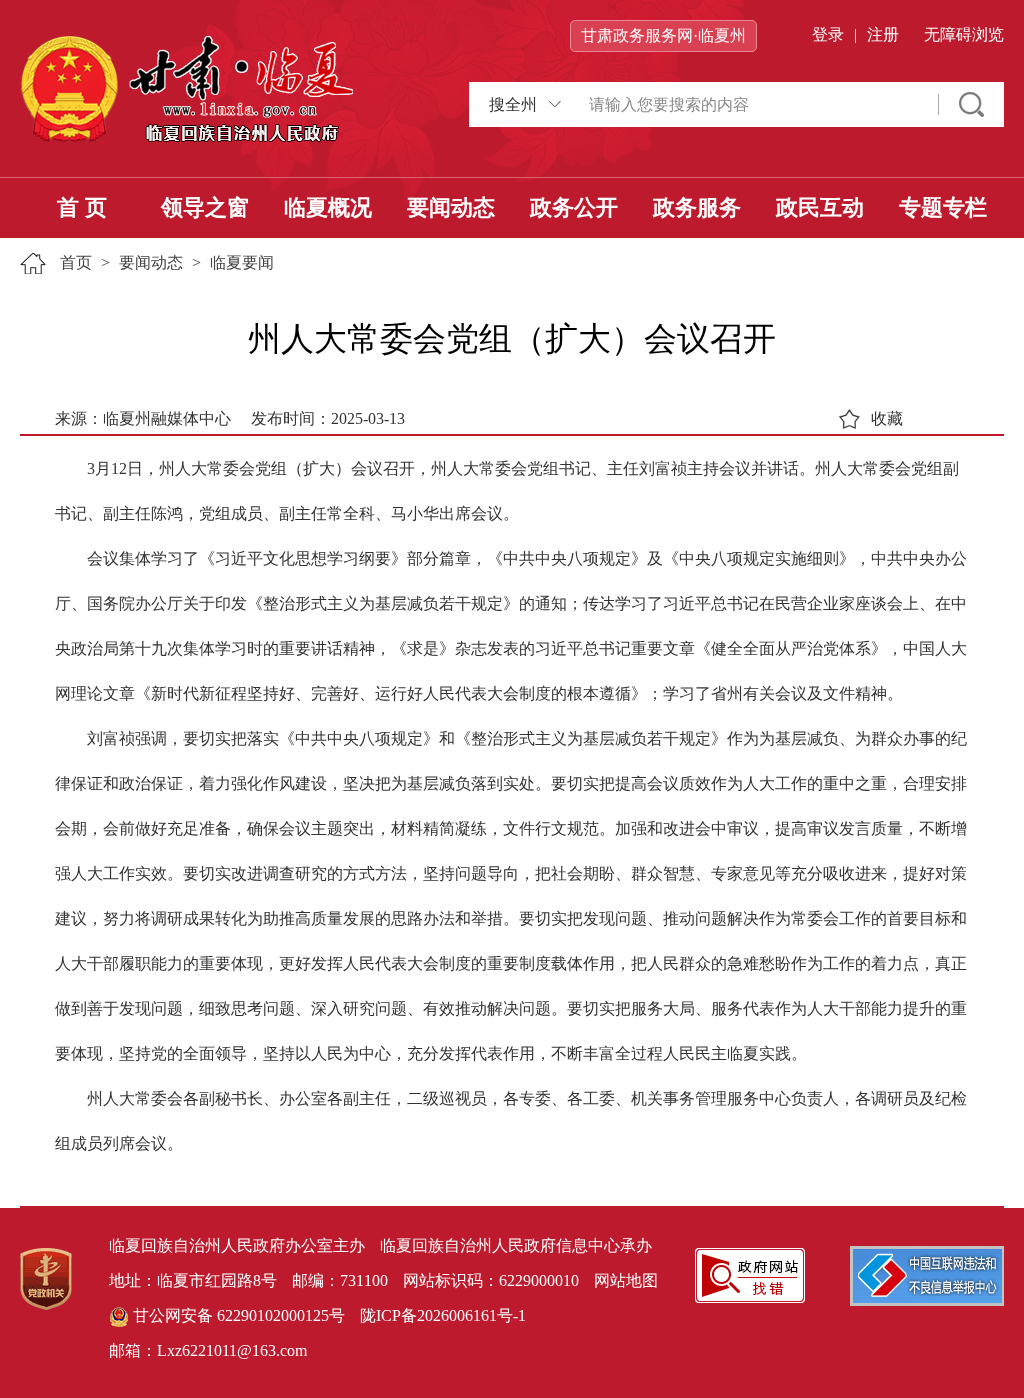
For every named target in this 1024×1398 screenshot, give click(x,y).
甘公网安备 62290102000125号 (237, 1315)
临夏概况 (328, 207)
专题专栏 (943, 207)
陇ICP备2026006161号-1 (443, 1315)
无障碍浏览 (964, 34)
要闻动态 (451, 207)
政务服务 (697, 207)
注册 (883, 34)
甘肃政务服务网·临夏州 (663, 35)
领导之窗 (205, 207)
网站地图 (626, 1280)
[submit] (971, 104)
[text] (754, 104)
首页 (76, 262)
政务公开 (574, 207)
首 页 (82, 207)
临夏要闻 (242, 262)
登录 (828, 34)
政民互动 (820, 207)
